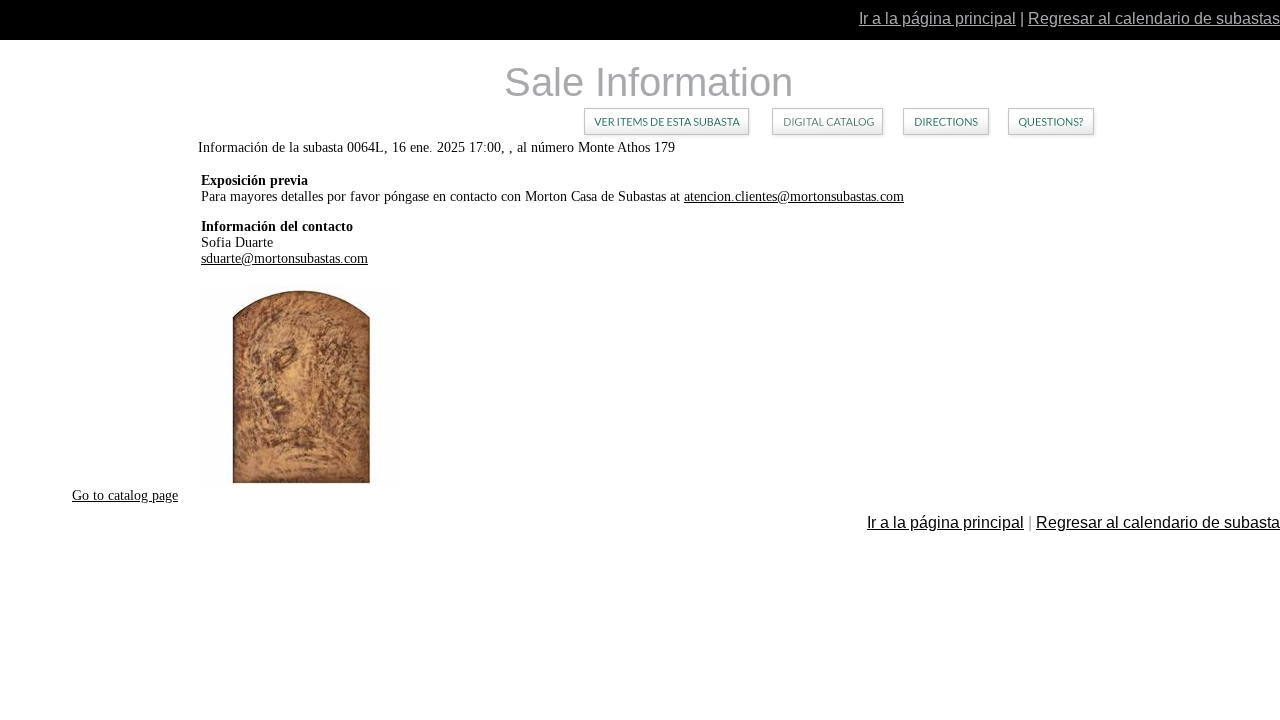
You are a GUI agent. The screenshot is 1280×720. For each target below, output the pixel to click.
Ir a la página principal (937, 18)
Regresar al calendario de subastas (1154, 18)
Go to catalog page (125, 495)
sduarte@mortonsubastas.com (284, 258)
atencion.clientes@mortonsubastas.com (794, 196)
